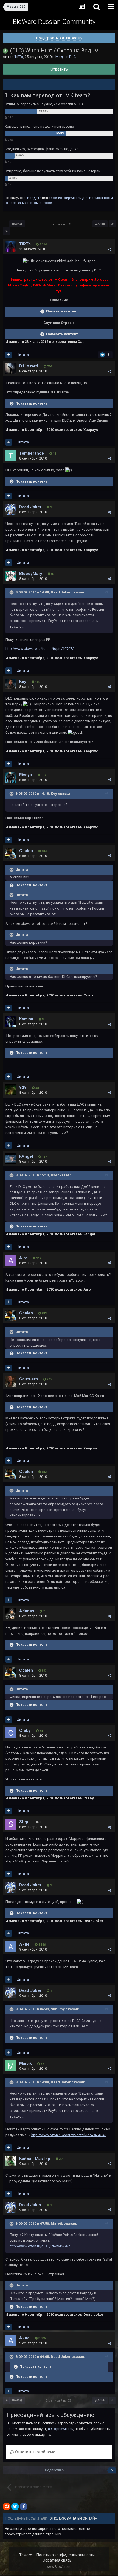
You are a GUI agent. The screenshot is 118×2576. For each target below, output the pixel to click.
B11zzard (29, 366)
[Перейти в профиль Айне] (11, 1947)
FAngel (26, 1156)
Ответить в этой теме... (36, 2452)
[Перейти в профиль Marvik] (11, 2066)
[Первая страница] (7, 231)
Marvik (26, 2063)
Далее (100, 224)
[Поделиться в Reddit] (7, 2507)
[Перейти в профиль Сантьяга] (11, 1381)
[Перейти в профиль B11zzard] (11, 369)
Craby (25, 1730)
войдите (34, 198)
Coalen (26, 851)
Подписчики (55, 2470)
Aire (23, 1258)
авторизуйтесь (61, 2429)
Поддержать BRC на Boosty (59, 38)
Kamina (26, 1019)
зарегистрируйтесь (65, 198)
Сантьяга (29, 1379)
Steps (25, 1822)
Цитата (23, 355)
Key (23, 682)
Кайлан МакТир (35, 2159)
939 (23, 1087)
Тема (24, 2555)
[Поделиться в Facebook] (24, 2507)
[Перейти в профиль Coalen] (11, 853)
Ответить (59, 69)
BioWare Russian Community (54, 22)
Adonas (27, 1611)
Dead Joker (30, 507)
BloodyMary (31, 574)
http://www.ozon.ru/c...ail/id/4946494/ (40, 2246)
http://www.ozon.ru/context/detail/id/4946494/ (68, 2135)
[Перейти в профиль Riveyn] (11, 777)
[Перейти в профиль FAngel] (11, 1159)
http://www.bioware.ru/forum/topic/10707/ (40, 649)
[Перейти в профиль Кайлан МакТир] (11, 2161)
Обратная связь (57, 2560)
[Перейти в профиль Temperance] (11, 456)
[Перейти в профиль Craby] (11, 1733)
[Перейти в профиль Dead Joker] (11, 509)
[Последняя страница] (113, 224)
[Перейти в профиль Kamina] (11, 1021)
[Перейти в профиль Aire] (11, 1260)
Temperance (32, 453)
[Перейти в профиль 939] (11, 1090)
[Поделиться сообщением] (110, 249)
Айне (24, 1944)
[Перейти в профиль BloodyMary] (11, 576)
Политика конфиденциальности (66, 2555)
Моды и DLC (66, 57)
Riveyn (26, 775)
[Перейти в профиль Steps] (11, 1824)
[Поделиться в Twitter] (15, 2507)
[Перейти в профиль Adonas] (11, 1613)
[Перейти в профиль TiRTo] (11, 247)
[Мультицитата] (9, 355)
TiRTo (19, 57)
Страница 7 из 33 (59, 224)
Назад (17, 224)
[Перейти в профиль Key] (11, 684)
